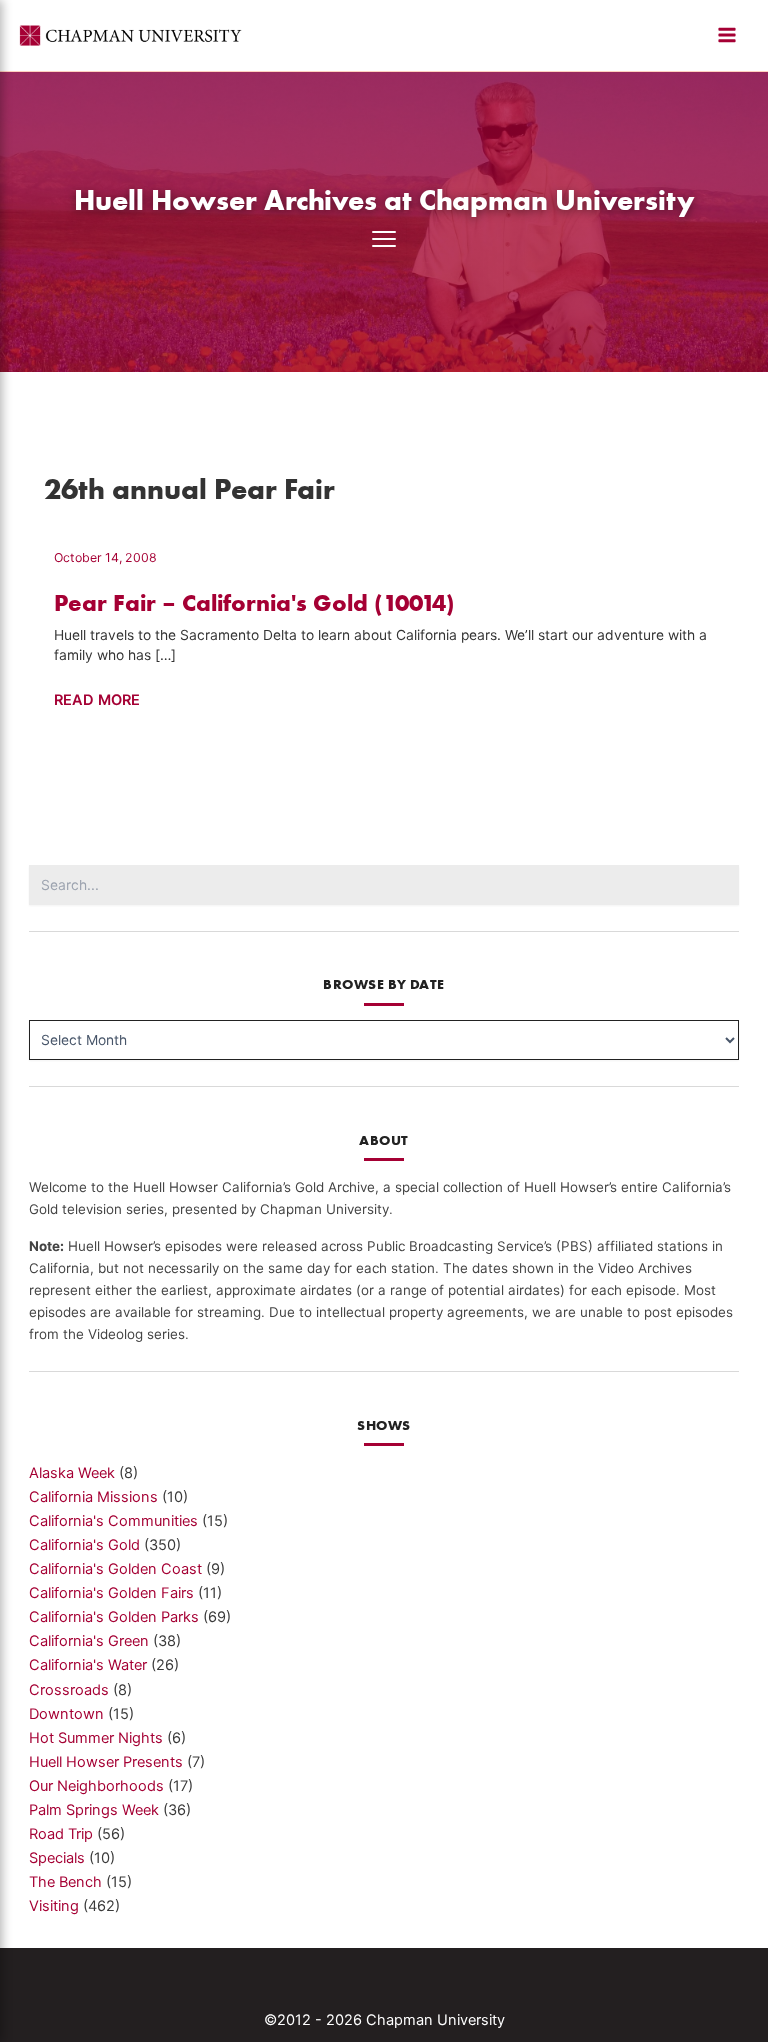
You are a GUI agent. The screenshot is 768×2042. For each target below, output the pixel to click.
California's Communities (113, 1521)
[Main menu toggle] (727, 35)
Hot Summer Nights (96, 1738)
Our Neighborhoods (96, 1786)
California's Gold (84, 1545)
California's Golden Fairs (111, 1593)
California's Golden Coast (115, 1569)
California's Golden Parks (114, 1617)
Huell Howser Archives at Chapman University (384, 199)
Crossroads (69, 1690)
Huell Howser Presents (106, 1762)
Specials (57, 1858)
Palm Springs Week (94, 1810)
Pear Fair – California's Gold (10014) (254, 602)
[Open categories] (384, 239)
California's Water (88, 1665)
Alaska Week (72, 1473)
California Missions (93, 1497)
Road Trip (61, 1834)
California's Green (89, 1641)
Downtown (66, 1714)
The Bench (65, 1882)
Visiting (54, 1906)
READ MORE (97, 701)
